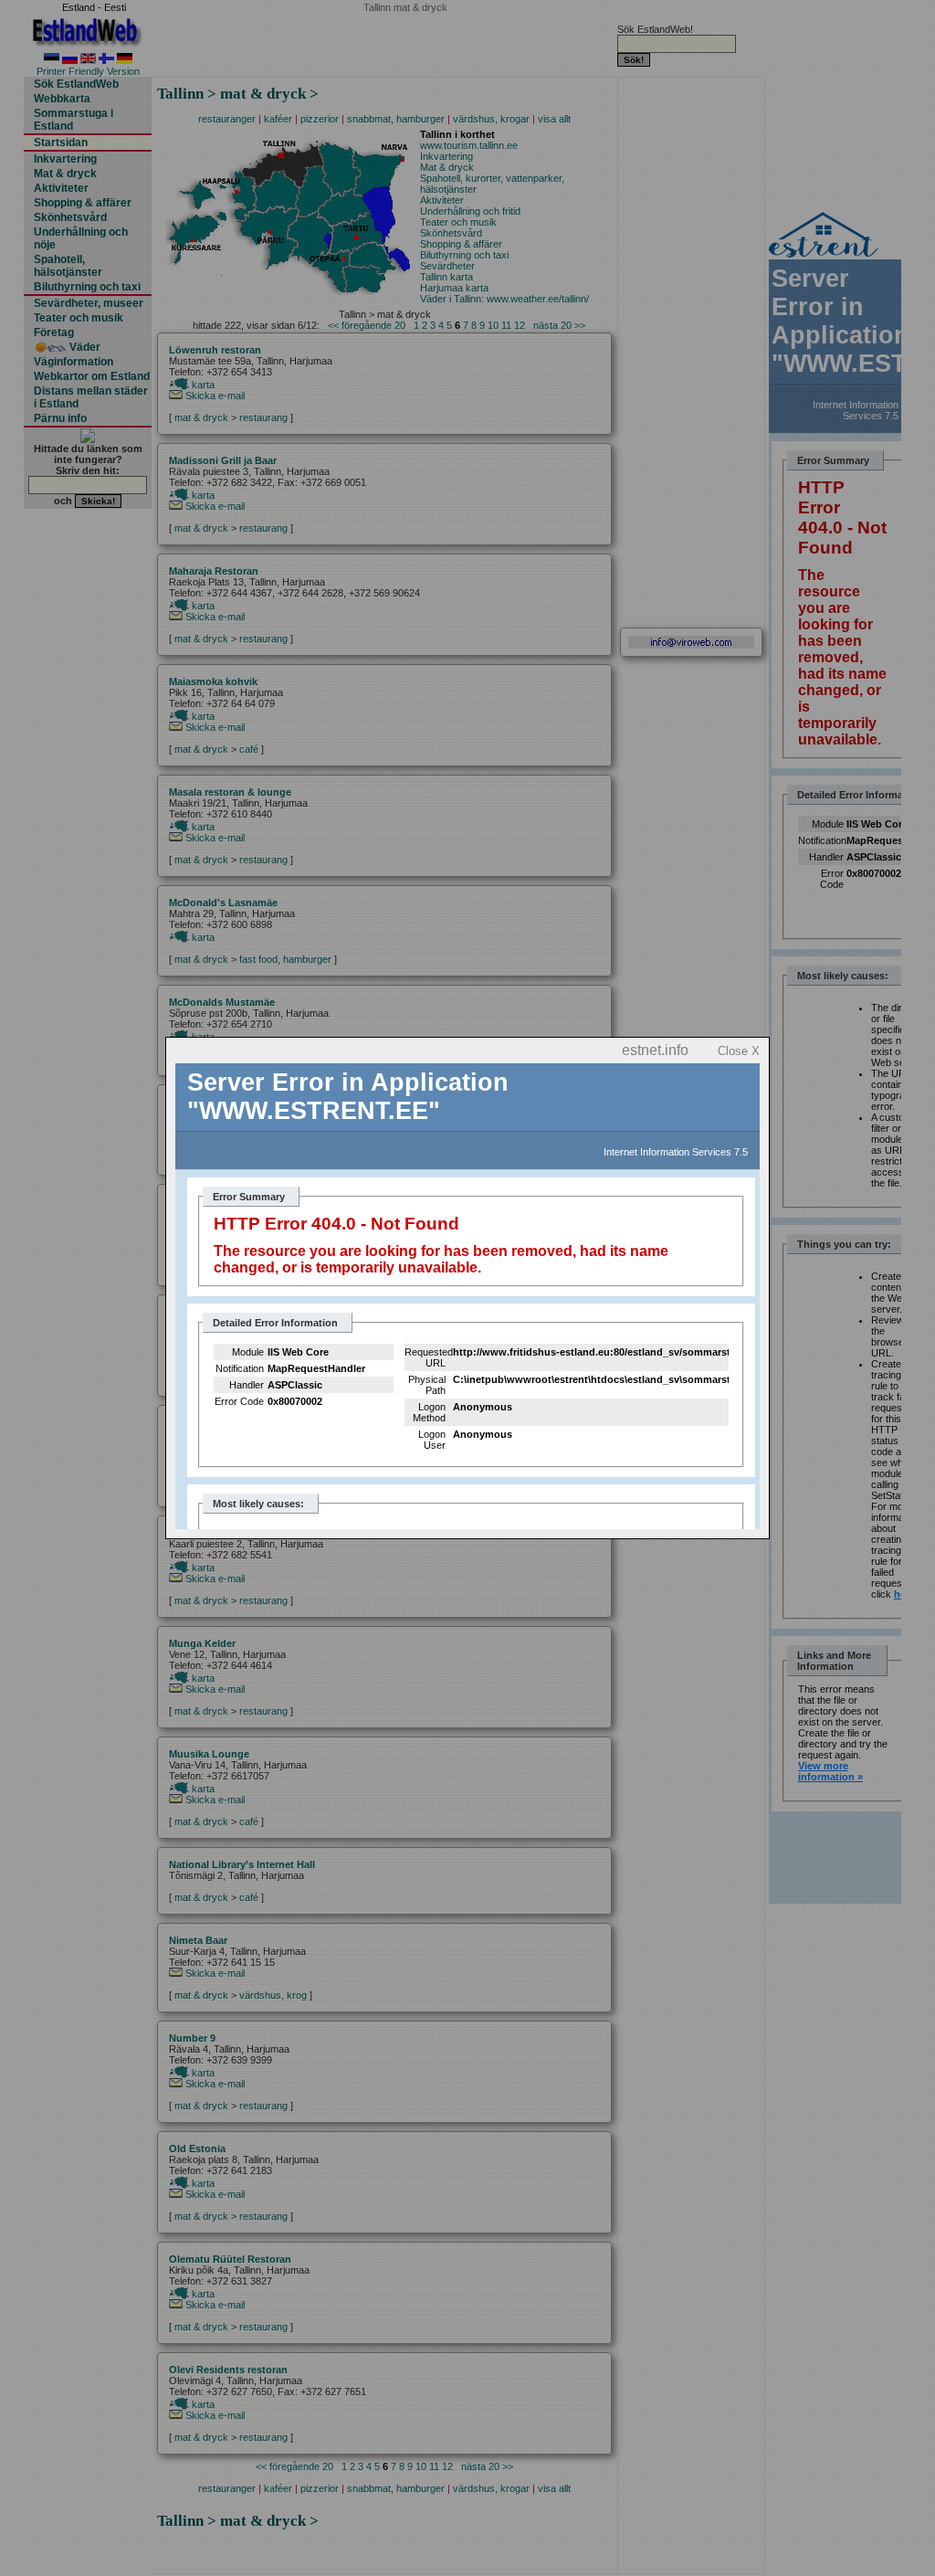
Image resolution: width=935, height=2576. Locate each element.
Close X (739, 1051)
